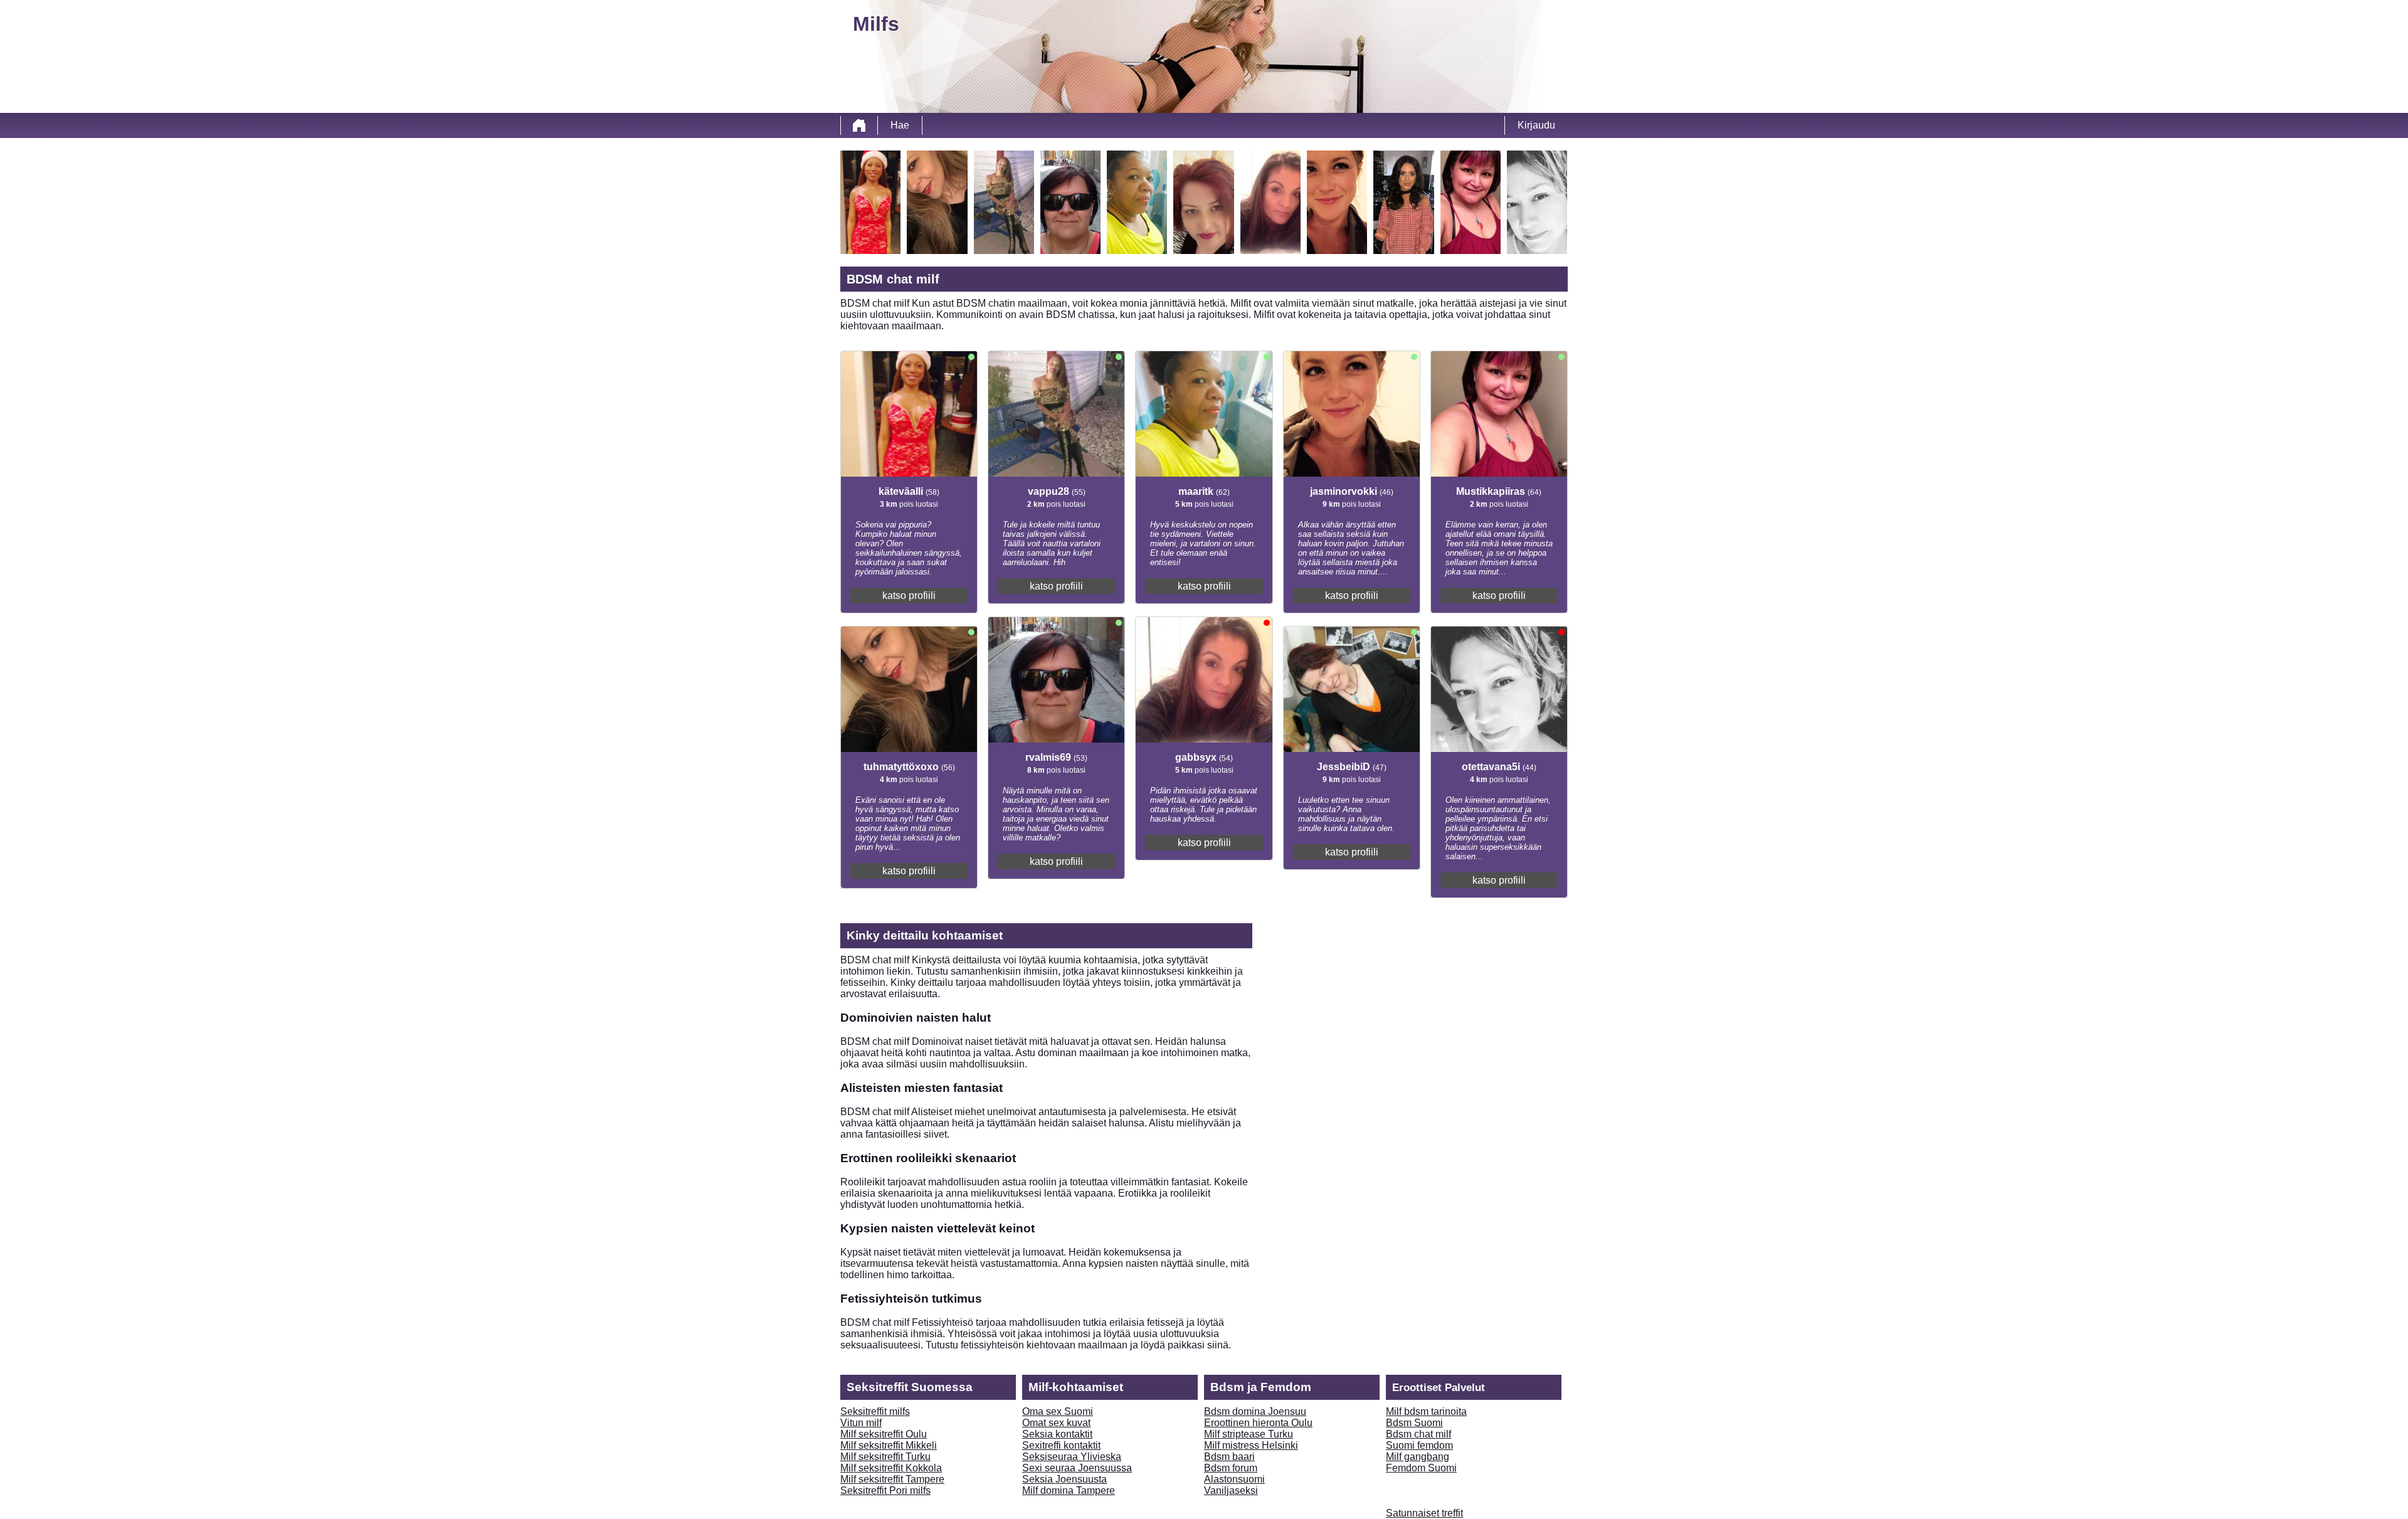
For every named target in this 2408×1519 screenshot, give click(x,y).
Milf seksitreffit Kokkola (891, 1468)
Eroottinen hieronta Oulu (1258, 1423)
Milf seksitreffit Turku (885, 1457)
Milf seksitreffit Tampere (892, 1479)
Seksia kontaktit (1057, 1434)
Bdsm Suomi (1414, 1423)
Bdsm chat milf (1418, 1434)
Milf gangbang (1418, 1457)
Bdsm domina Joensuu (1255, 1411)
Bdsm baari (1229, 1457)
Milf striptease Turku (1249, 1434)
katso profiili (909, 595)
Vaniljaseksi (1231, 1490)
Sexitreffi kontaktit (1061, 1445)
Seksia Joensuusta (1064, 1479)
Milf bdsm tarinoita (1426, 1411)
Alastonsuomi (1234, 1479)
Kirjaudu (1536, 125)
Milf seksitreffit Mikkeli (889, 1445)
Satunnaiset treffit (1424, 1513)
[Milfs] (859, 125)
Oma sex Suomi (1058, 1411)
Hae (900, 125)
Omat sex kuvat (1056, 1423)
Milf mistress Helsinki (1251, 1445)
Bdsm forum (1231, 1468)
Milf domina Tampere (1069, 1490)
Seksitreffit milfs (875, 1411)
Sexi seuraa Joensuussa (1077, 1468)
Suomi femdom (1419, 1445)
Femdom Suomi (1421, 1468)
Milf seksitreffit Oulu (884, 1434)
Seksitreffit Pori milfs (885, 1490)
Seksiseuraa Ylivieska (1072, 1457)
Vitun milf (861, 1423)
